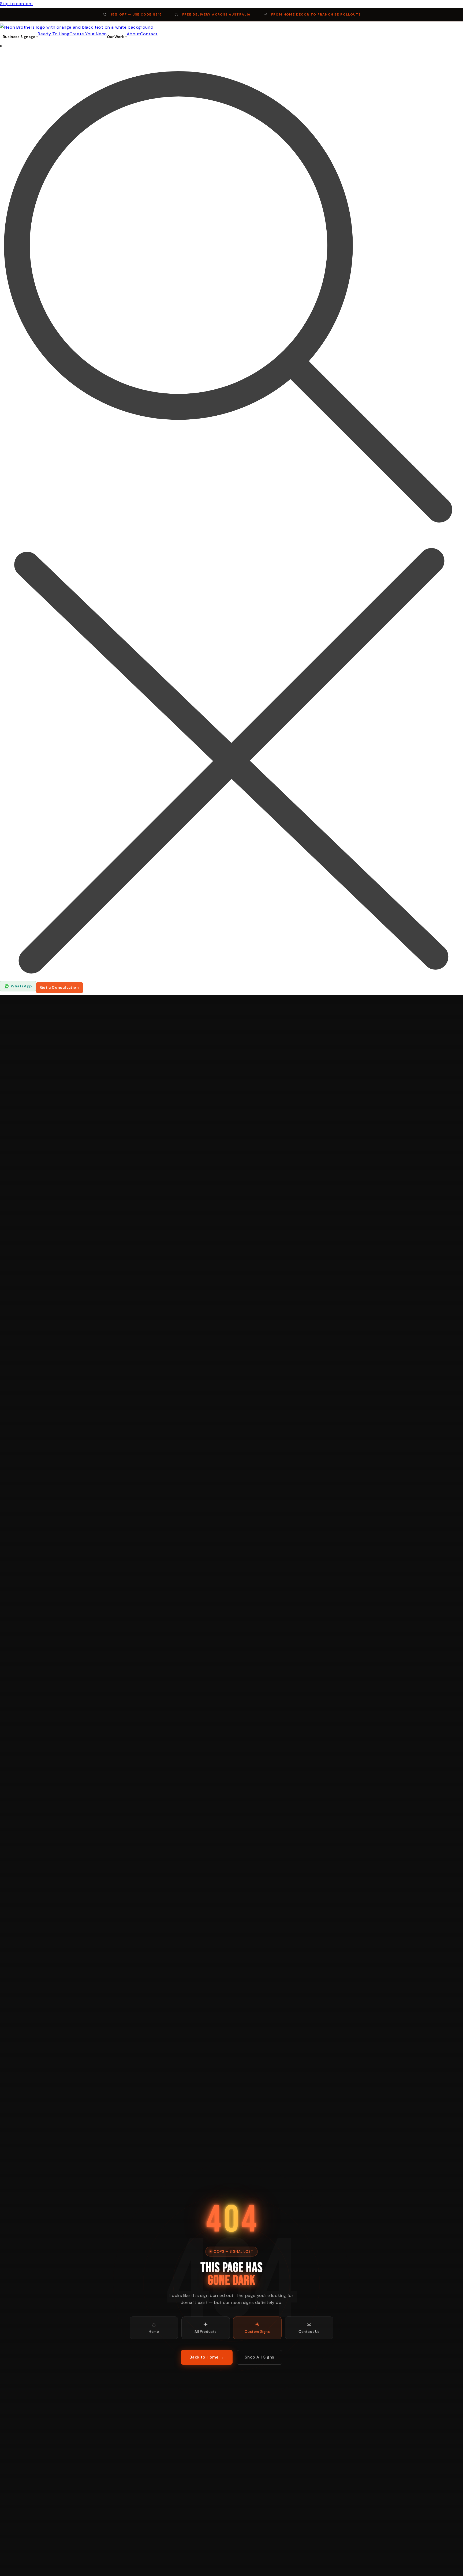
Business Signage (19, 37)
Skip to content (17, 4)
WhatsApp (21, 986)
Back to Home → (207, 2357)
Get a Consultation (59, 987)
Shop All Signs (259, 2357)
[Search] (231, 512)
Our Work (115, 37)
